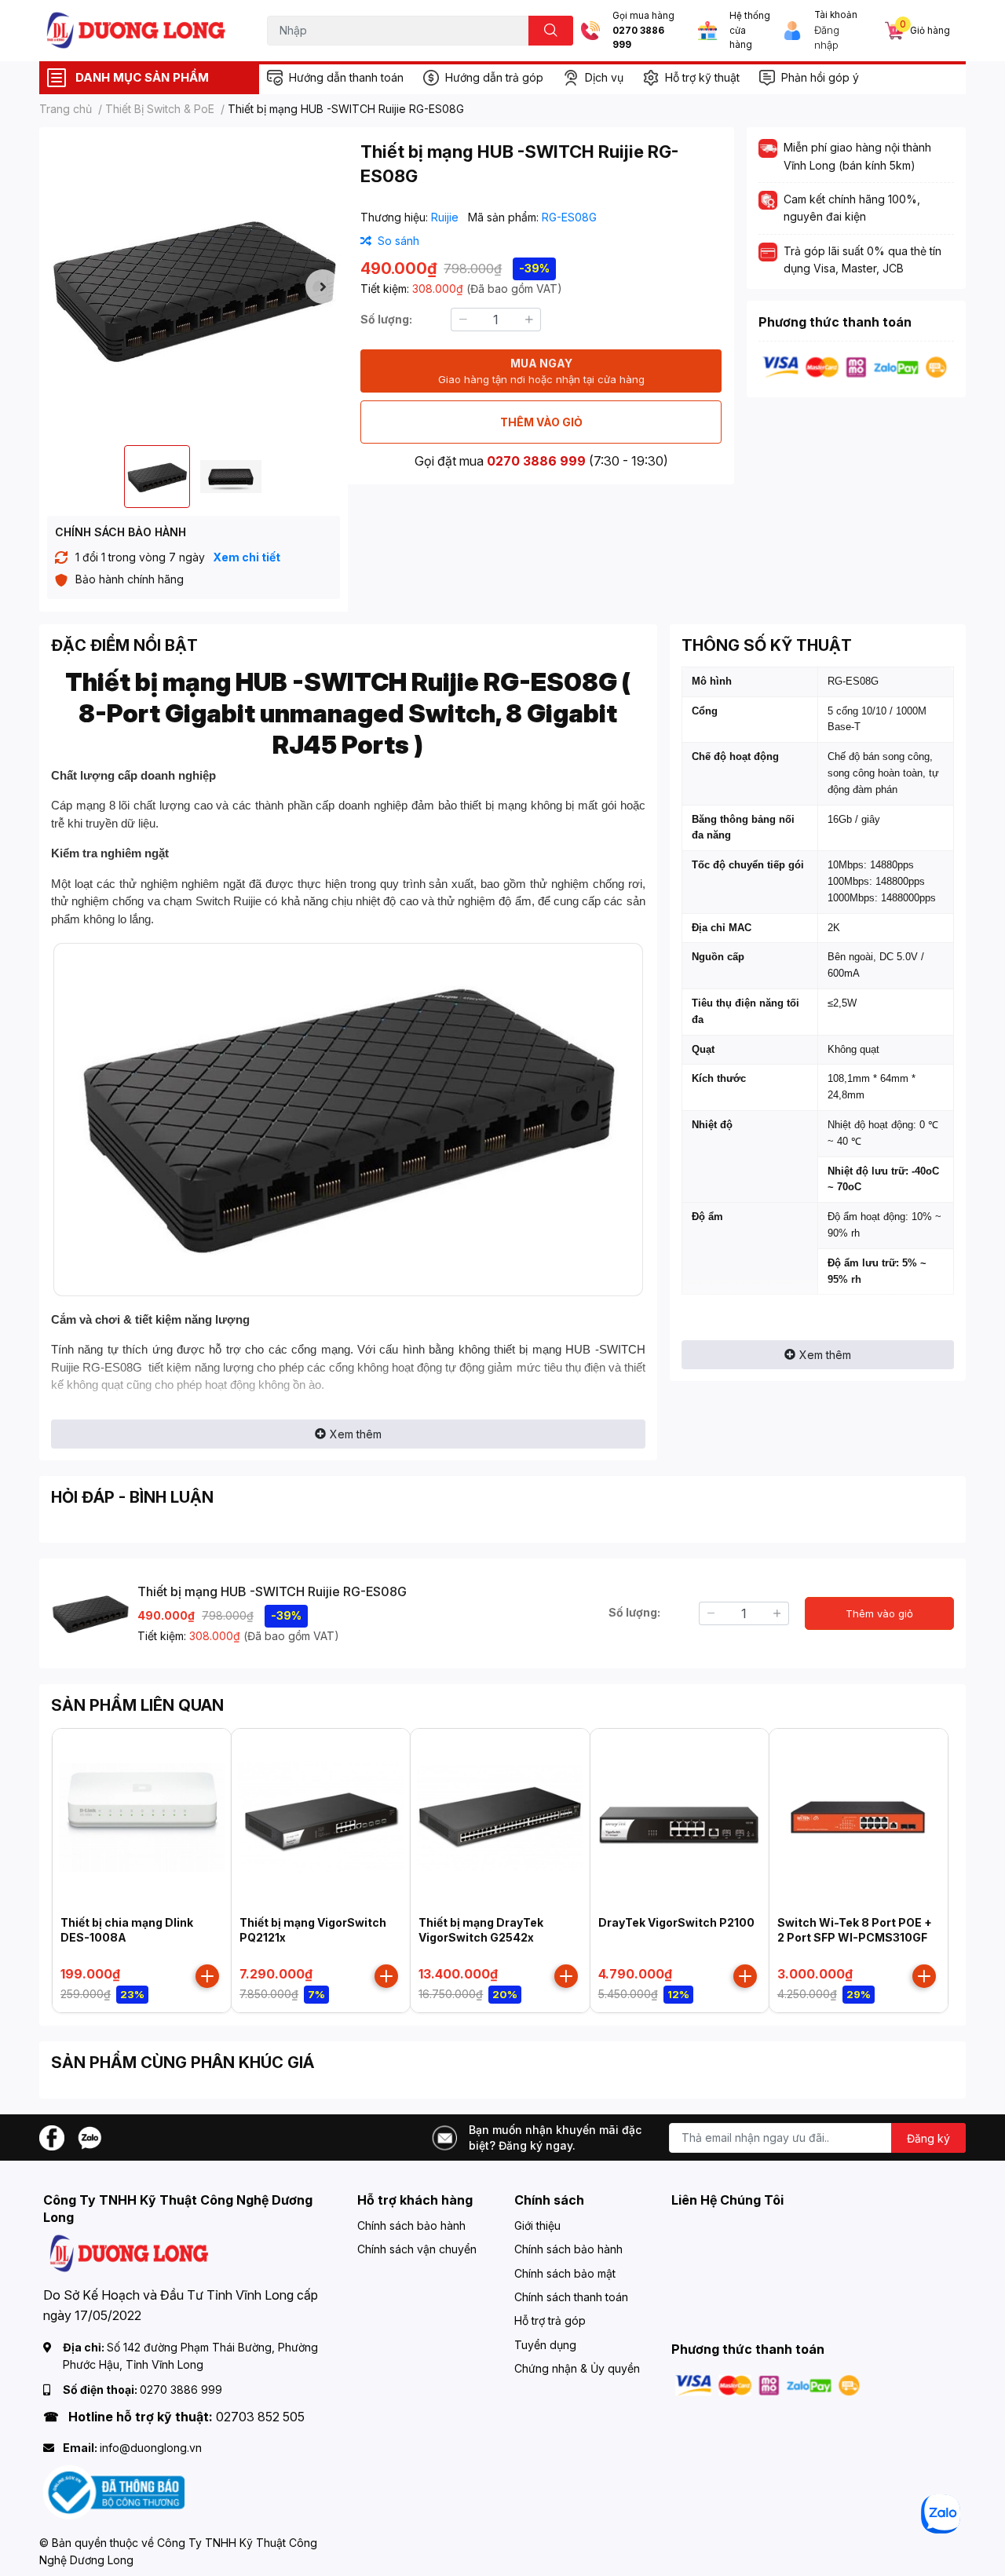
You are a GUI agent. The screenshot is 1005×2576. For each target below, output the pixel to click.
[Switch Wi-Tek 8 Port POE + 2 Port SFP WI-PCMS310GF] (859, 1818)
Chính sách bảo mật (565, 2273)
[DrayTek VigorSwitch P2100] (680, 1818)
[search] (551, 31)
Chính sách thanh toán (571, 2297)
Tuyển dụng (545, 2345)
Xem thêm (356, 1434)
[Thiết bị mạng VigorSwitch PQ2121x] (321, 1818)
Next (323, 287)
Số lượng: (386, 319)
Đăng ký (928, 2138)
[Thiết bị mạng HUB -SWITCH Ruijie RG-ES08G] (194, 286)
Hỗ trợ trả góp (550, 2320)
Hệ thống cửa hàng (750, 30)
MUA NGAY (541, 371)
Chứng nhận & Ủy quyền (577, 2368)
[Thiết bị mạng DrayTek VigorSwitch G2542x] (500, 1818)
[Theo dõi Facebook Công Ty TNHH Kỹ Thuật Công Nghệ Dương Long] (52, 2136)
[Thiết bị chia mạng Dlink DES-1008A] (142, 1818)
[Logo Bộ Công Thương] (114, 2492)
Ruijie (446, 217)
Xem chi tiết (247, 557)
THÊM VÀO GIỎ (541, 422)
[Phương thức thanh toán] (855, 366)
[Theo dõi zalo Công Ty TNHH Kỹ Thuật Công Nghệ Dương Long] (90, 2136)
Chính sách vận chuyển (417, 2249)
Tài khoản (836, 15)
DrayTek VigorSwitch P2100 (676, 1922)
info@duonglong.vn (151, 2448)
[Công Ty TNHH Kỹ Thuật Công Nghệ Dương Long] (137, 30)
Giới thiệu (537, 2225)
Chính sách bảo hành (411, 2225)
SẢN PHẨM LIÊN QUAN (137, 1705)
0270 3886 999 (638, 38)
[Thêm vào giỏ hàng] (207, 1976)
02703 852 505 (260, 2417)
